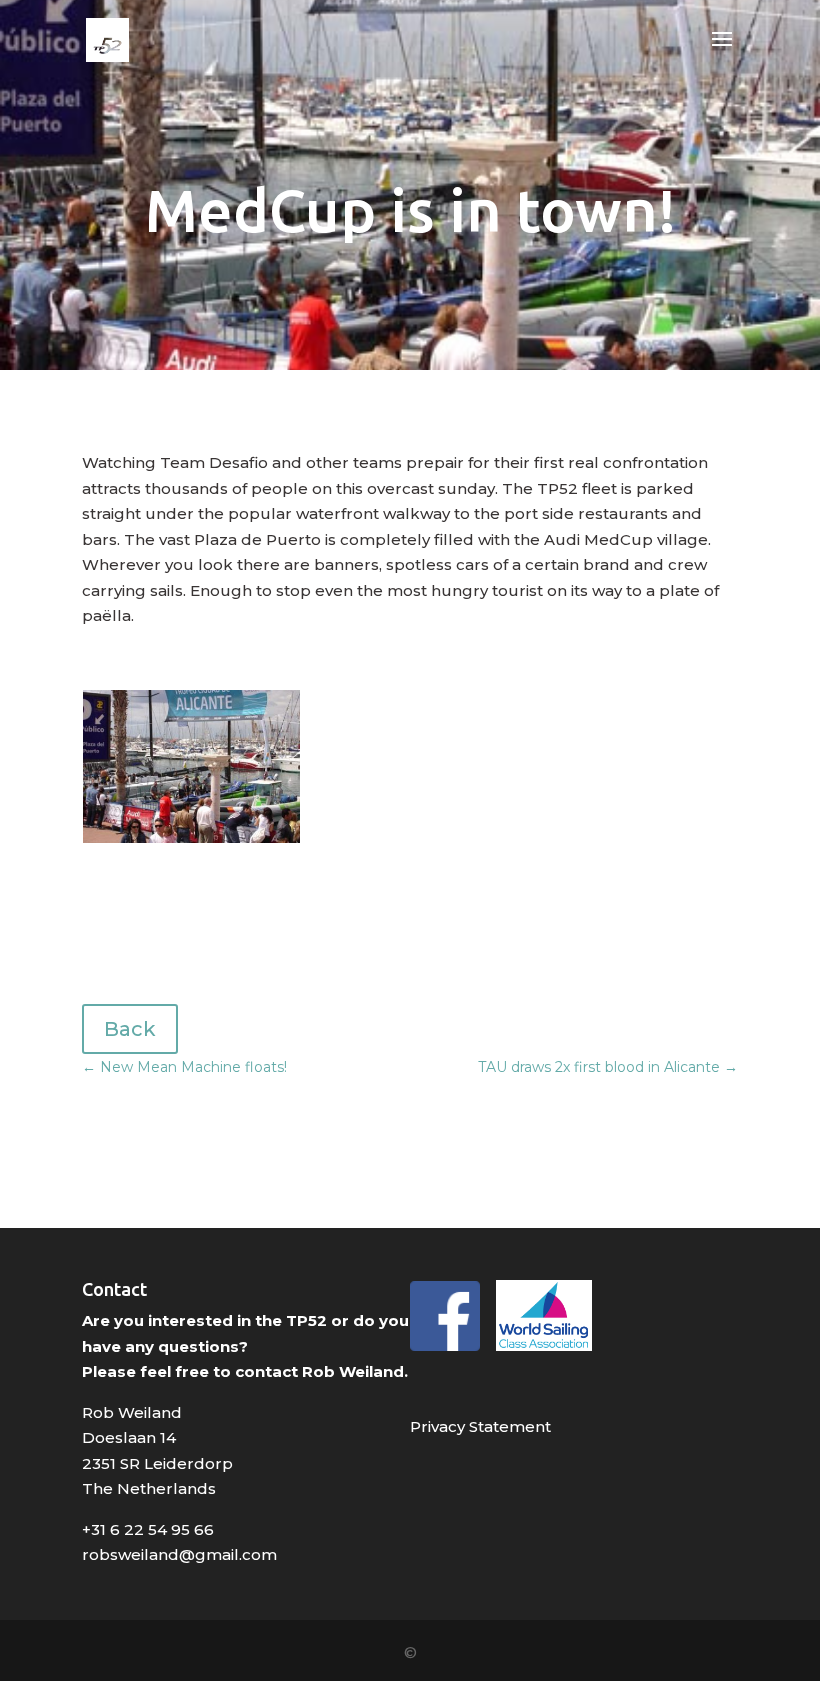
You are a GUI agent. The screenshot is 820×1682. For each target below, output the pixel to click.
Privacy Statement (480, 1426)
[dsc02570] (191, 842)
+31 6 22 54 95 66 (148, 1529)
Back (130, 1029)
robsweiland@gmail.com (179, 1554)
